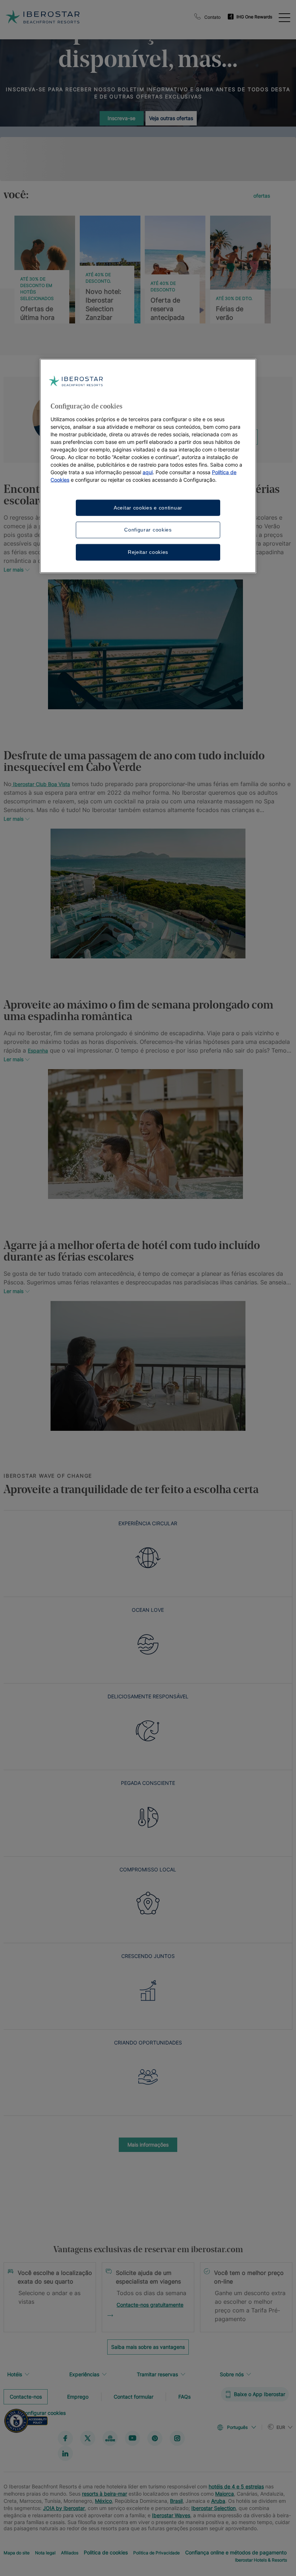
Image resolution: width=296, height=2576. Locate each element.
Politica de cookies (106, 2552)
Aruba (218, 2500)
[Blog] (110, 2438)
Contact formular (134, 2396)
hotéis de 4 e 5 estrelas (236, 2486)
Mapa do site (17, 2552)
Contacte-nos (26, 2396)
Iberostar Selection (214, 2508)
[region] (148, 466)
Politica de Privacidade (156, 2552)
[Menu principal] (284, 17)
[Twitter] (88, 2438)
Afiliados (70, 2552)
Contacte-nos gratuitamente (150, 2305)
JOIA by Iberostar (64, 2508)
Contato (212, 17)
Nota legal (45, 2552)
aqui (148, 472)
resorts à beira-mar (105, 2493)
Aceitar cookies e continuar (148, 507)
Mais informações (148, 2145)
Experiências (84, 2374)
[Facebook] (65, 2438)
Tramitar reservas (157, 2374)
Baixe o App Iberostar (260, 2394)
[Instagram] (177, 2438)
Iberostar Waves (171, 2515)
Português (237, 2427)
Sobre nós (232, 2374)
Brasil (176, 2500)
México (103, 2500)
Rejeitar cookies (148, 552)
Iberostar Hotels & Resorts (261, 2560)
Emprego (78, 2396)
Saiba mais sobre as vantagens (148, 2347)
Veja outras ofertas (171, 118)
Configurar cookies (148, 530)
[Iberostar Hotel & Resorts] (75, 17)
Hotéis (15, 2374)
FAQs (184, 2396)
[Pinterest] (155, 2438)
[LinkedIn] (65, 2453)
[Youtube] (132, 2438)
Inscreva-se (121, 118)
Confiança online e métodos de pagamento (236, 2552)
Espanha (38, 1051)
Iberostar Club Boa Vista (41, 784)
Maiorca (225, 2493)
